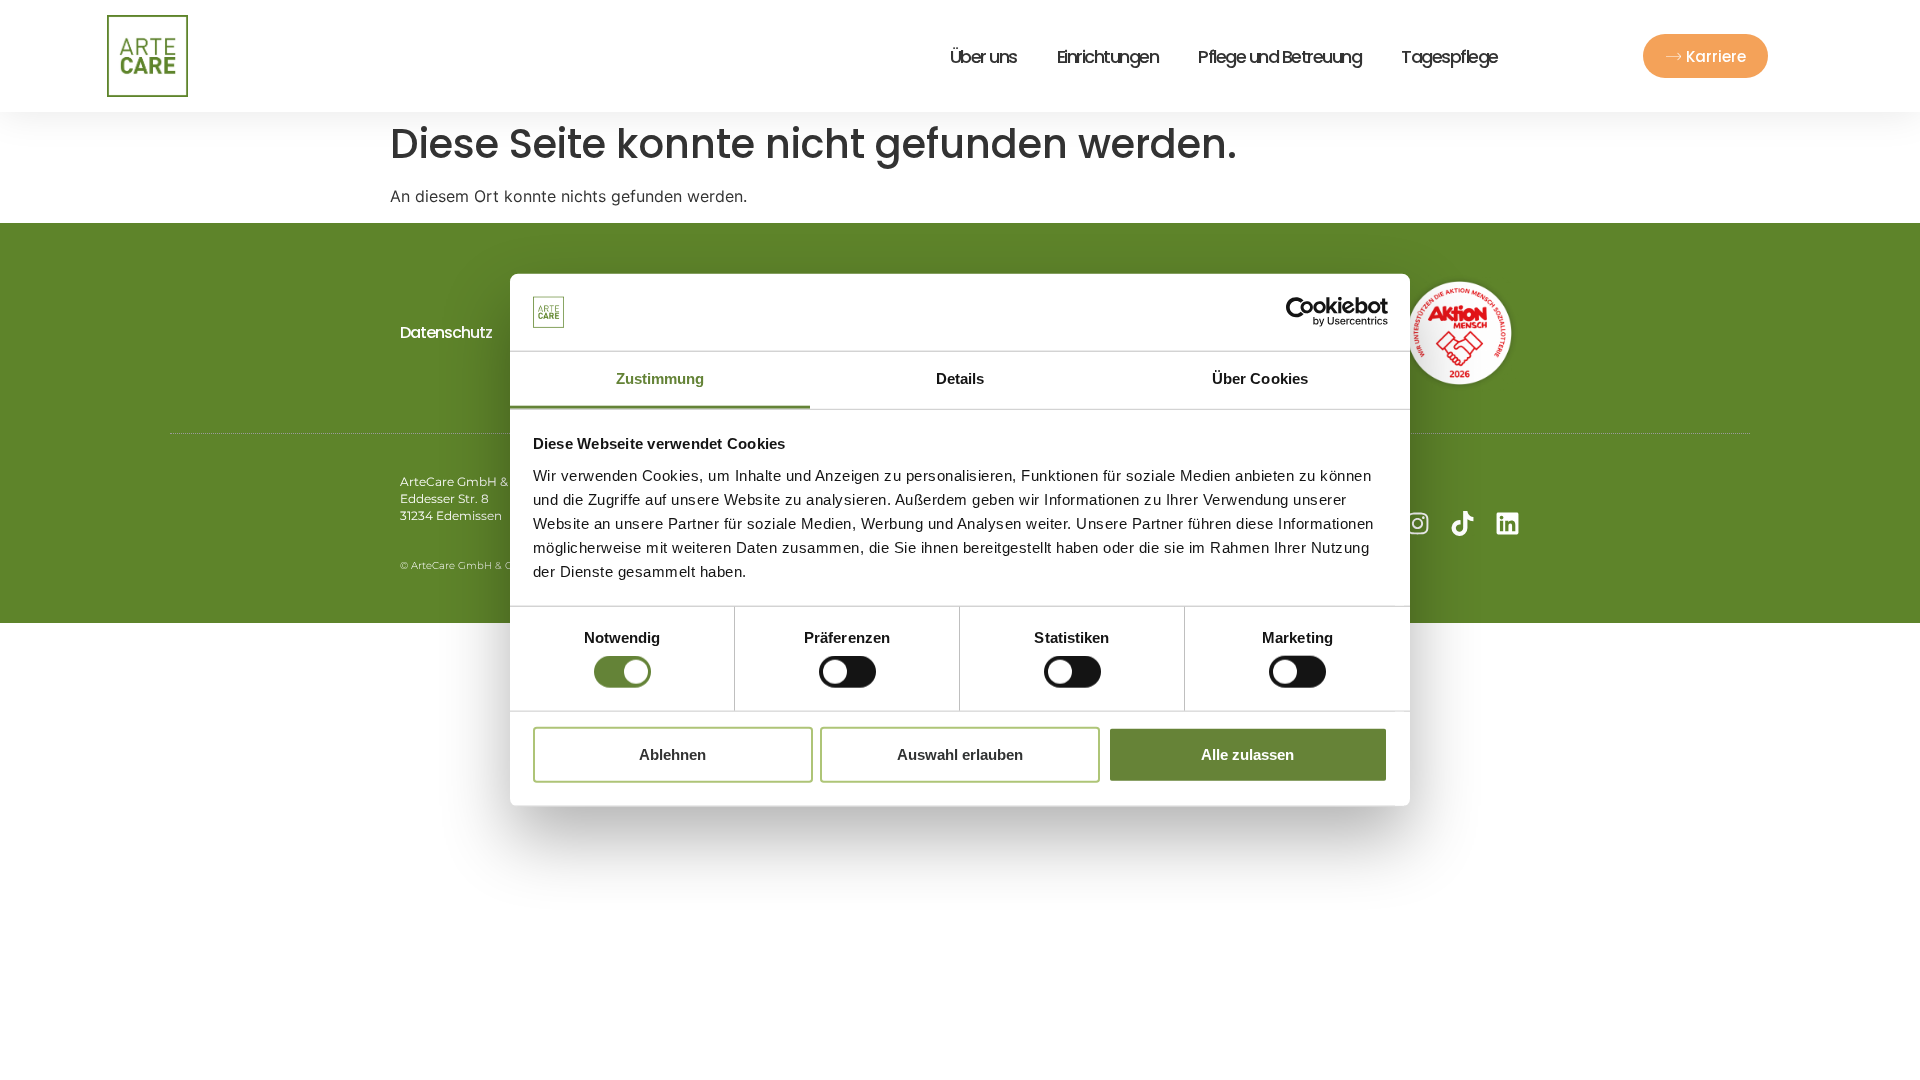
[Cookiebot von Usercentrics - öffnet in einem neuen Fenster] (1300, 312)
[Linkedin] (1507, 523)
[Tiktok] (1462, 523)
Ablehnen (672, 753)
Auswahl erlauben (960, 753)
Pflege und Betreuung (1279, 56)
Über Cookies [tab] (1260, 378)
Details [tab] (960, 378)
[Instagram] (1417, 523)
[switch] (847, 672)
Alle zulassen (1247, 753)
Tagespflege (1449, 56)
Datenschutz (446, 332)
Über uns (983, 56)
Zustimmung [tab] (660, 378)
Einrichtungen (1108, 56)
